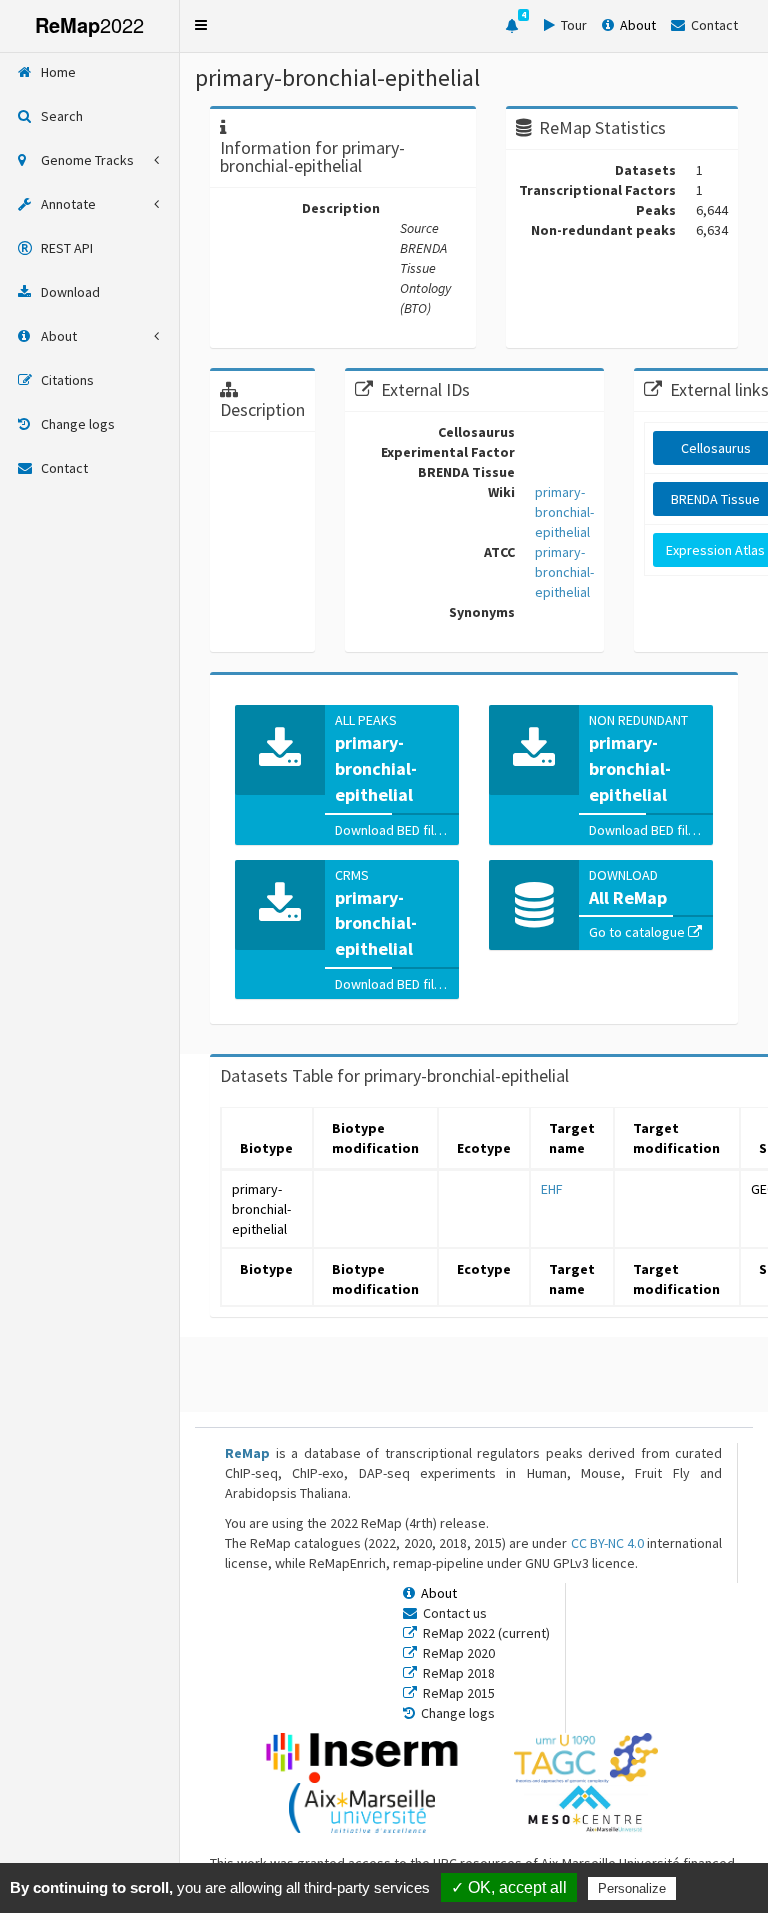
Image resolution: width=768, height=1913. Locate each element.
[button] (201, 25)
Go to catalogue (638, 932)
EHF (552, 1189)
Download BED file (390, 830)
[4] (512, 26)
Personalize (632, 1888)
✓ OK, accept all (509, 1887)
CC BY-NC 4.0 (607, 1543)
